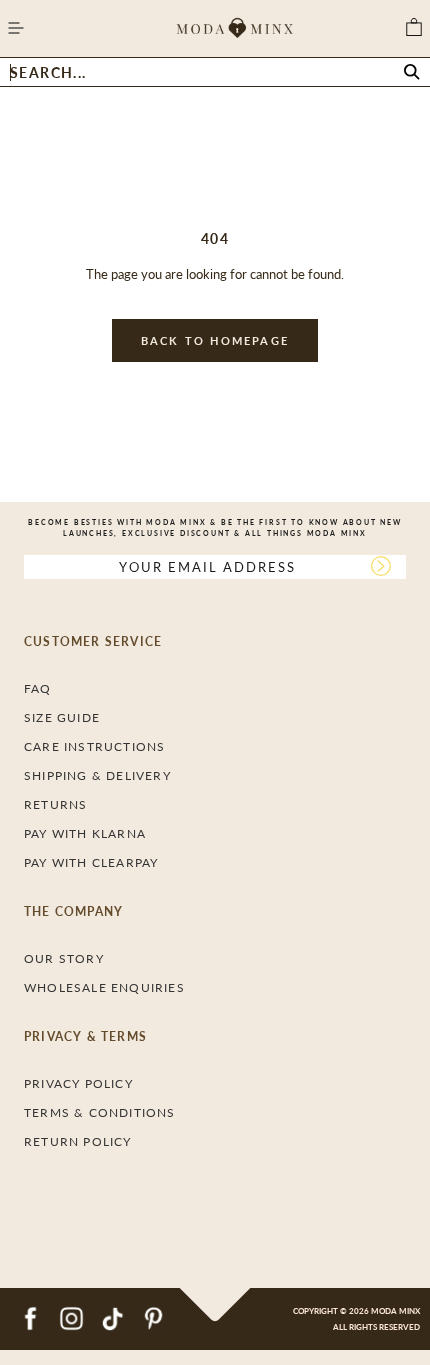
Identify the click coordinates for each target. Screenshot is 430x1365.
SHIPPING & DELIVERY (97, 775)
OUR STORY (64, 958)
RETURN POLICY (78, 1141)
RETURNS (55, 804)
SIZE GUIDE (62, 717)
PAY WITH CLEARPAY (91, 862)
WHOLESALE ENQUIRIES (104, 987)
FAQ (38, 688)
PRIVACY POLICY (78, 1083)
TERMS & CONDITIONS (100, 1112)
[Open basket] (414, 29)
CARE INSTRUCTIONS (94, 746)
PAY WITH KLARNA (85, 833)
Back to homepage (215, 340)
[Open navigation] (15, 29)
